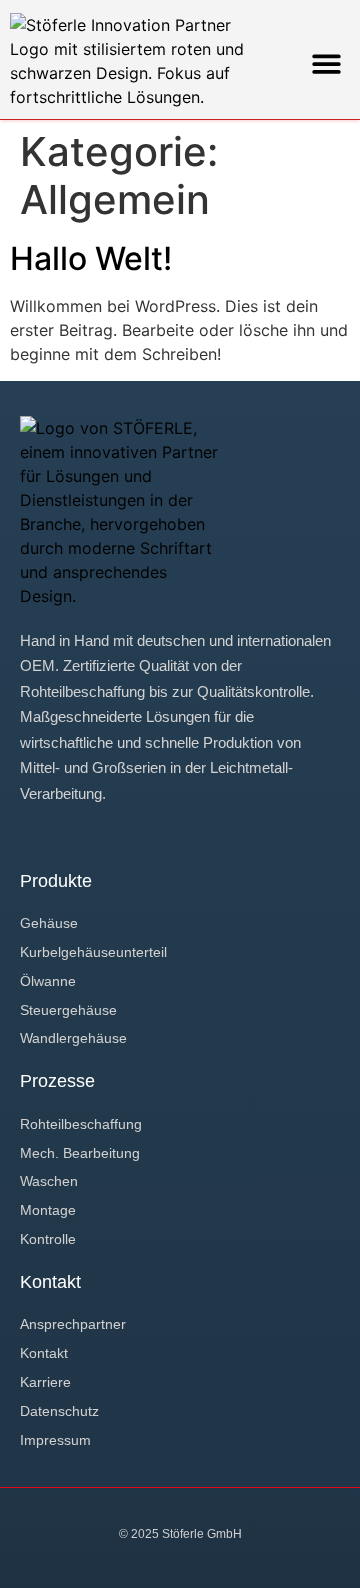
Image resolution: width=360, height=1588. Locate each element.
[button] (327, 63)
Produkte (56, 881)
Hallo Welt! (91, 258)
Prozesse (57, 1081)
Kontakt (50, 1282)
